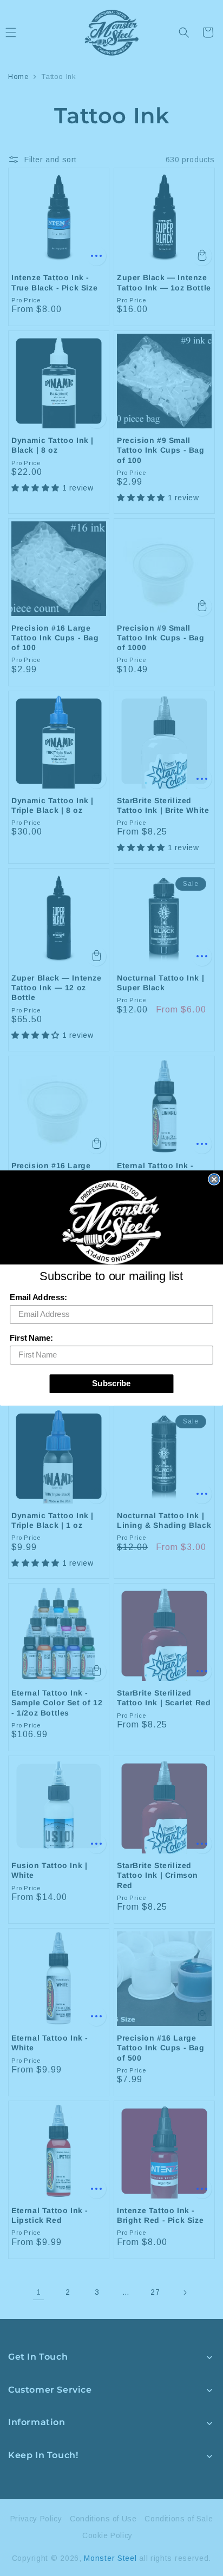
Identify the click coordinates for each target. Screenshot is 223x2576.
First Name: (31, 1338)
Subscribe (111, 1383)
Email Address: (38, 1297)
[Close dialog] (214, 1179)
